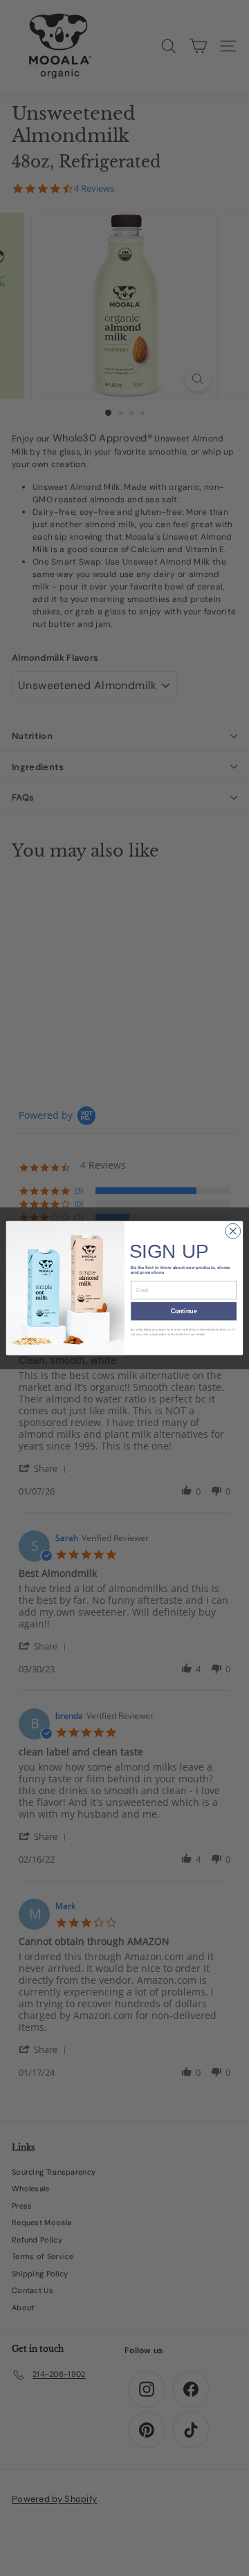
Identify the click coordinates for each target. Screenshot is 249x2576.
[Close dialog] (233, 1231)
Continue (184, 1311)
